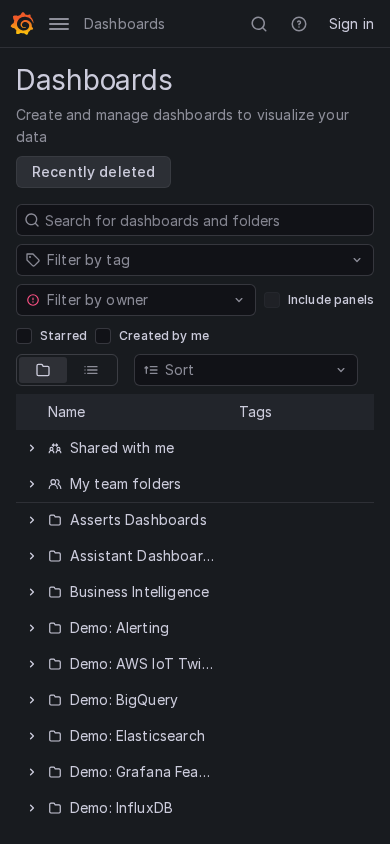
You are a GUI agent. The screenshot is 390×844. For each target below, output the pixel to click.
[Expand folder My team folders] (32, 484)
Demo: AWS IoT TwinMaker (160, 663)
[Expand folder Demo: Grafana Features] (32, 772)
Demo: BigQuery (124, 699)
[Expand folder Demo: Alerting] (32, 628)
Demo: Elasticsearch (137, 735)
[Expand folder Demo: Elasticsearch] (32, 736)
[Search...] (259, 24)
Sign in (351, 23)
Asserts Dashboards (138, 519)
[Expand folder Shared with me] (32, 448)
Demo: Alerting (119, 627)
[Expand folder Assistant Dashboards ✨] (32, 556)
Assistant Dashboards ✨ (155, 555)
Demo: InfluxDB (121, 807)
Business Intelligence (139, 591)
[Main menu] (59, 24)
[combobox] (134, 260)
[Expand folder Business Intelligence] (32, 592)
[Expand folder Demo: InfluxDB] (32, 808)
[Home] (22, 24)
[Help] (299, 24)
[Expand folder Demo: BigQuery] (32, 700)
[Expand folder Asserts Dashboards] (32, 520)
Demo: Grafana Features (151, 771)
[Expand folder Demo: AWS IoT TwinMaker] (32, 664)
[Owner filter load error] (33, 300)
